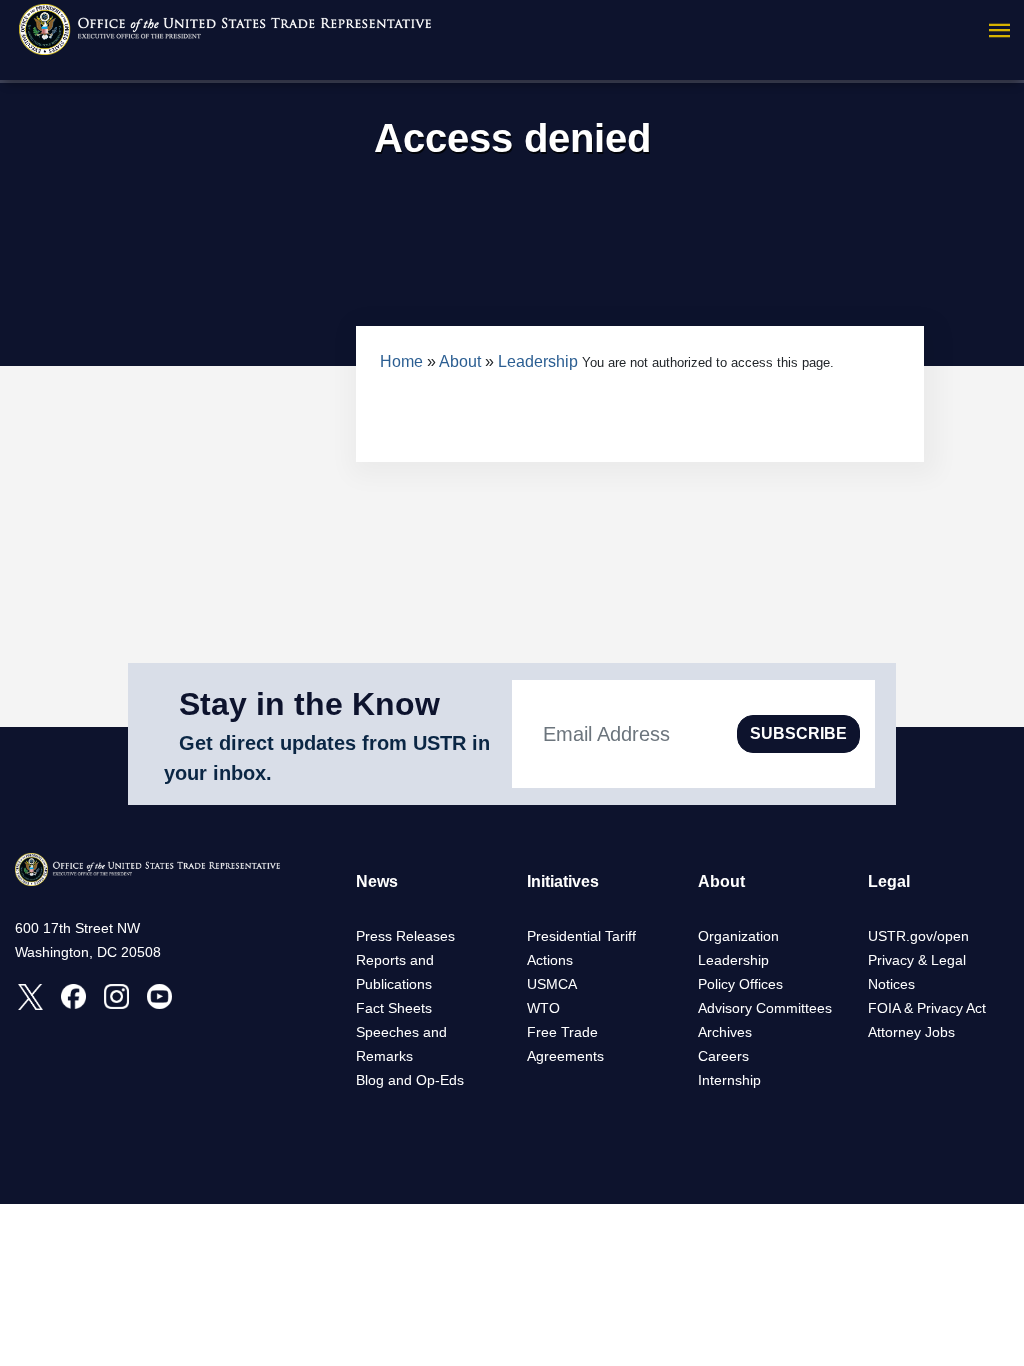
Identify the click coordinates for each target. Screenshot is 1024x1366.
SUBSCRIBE (798, 733)
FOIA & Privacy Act (927, 1008)
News (377, 881)
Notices (891, 984)
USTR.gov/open (918, 936)
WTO (543, 1008)
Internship (729, 1080)
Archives (725, 1032)
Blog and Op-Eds (410, 1080)
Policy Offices (740, 984)
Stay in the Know (309, 704)
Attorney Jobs (911, 1032)
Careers (723, 1056)
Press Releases (405, 936)
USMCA (552, 984)
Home (401, 361)
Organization (738, 936)
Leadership (538, 361)
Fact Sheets (394, 1008)
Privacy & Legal (917, 960)
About (460, 361)
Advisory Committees (765, 1008)
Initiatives (563, 881)
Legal (889, 881)
